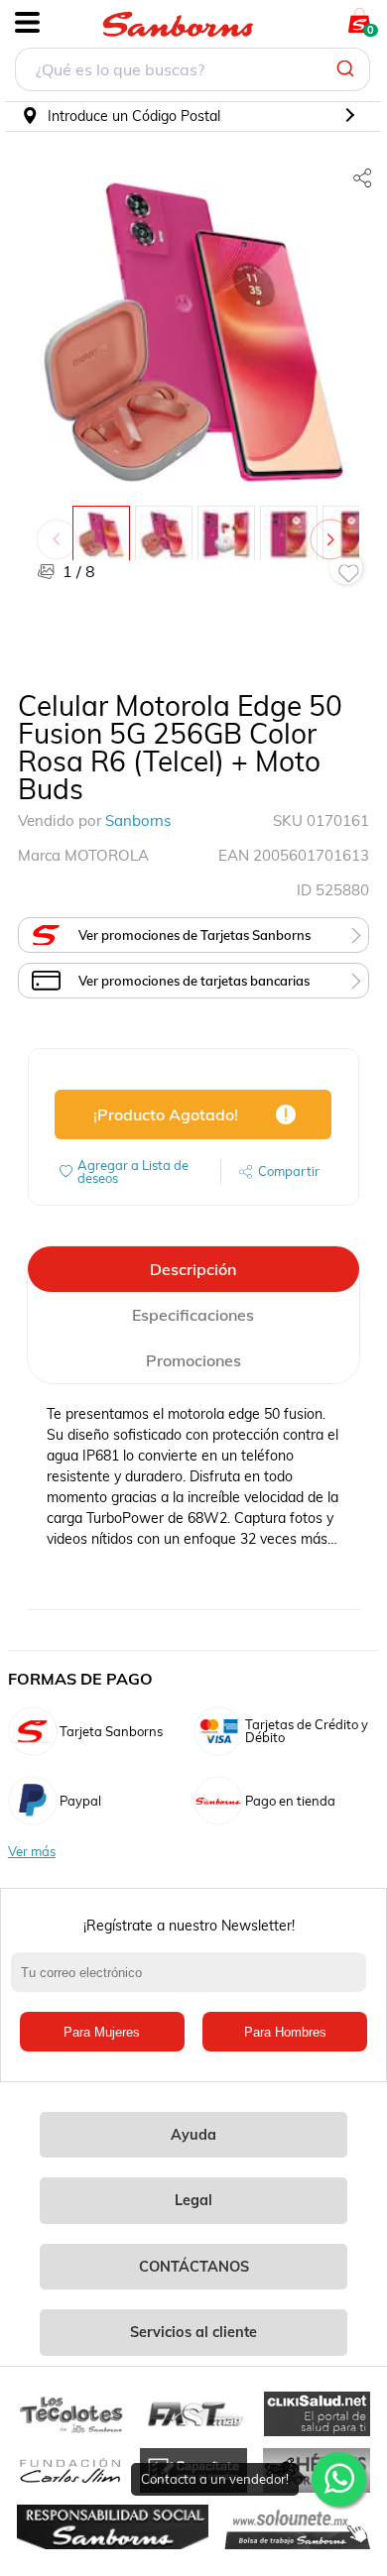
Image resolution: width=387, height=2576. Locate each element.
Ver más (32, 1852)
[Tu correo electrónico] (194, 1982)
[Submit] (348, 69)
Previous (61, 529)
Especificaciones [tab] (193, 1315)
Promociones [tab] (193, 1360)
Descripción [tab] (193, 1269)
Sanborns (138, 820)
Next (334, 529)
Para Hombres (285, 2032)
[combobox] (193, 72)
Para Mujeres (102, 2032)
